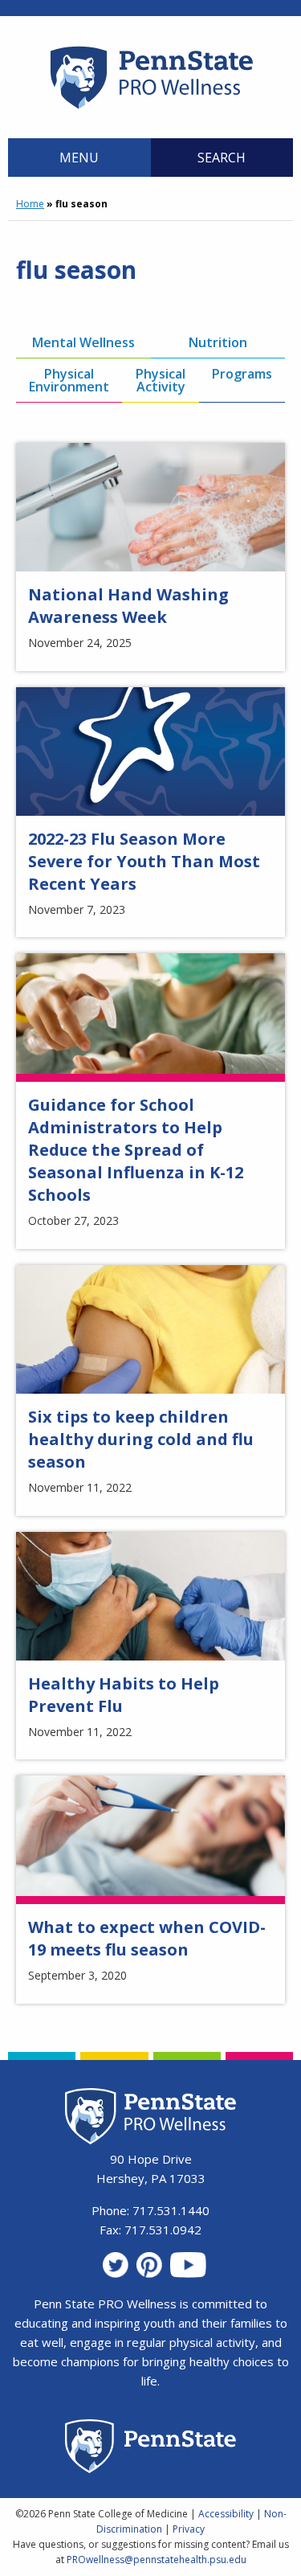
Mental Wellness (83, 342)
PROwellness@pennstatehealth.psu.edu (157, 2560)
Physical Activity (161, 380)
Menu (79, 158)
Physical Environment (69, 380)
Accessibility (226, 2514)
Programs (242, 374)
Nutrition (218, 342)
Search (222, 158)
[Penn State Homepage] (150, 2449)
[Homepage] (150, 109)
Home (30, 204)
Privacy (189, 2529)
